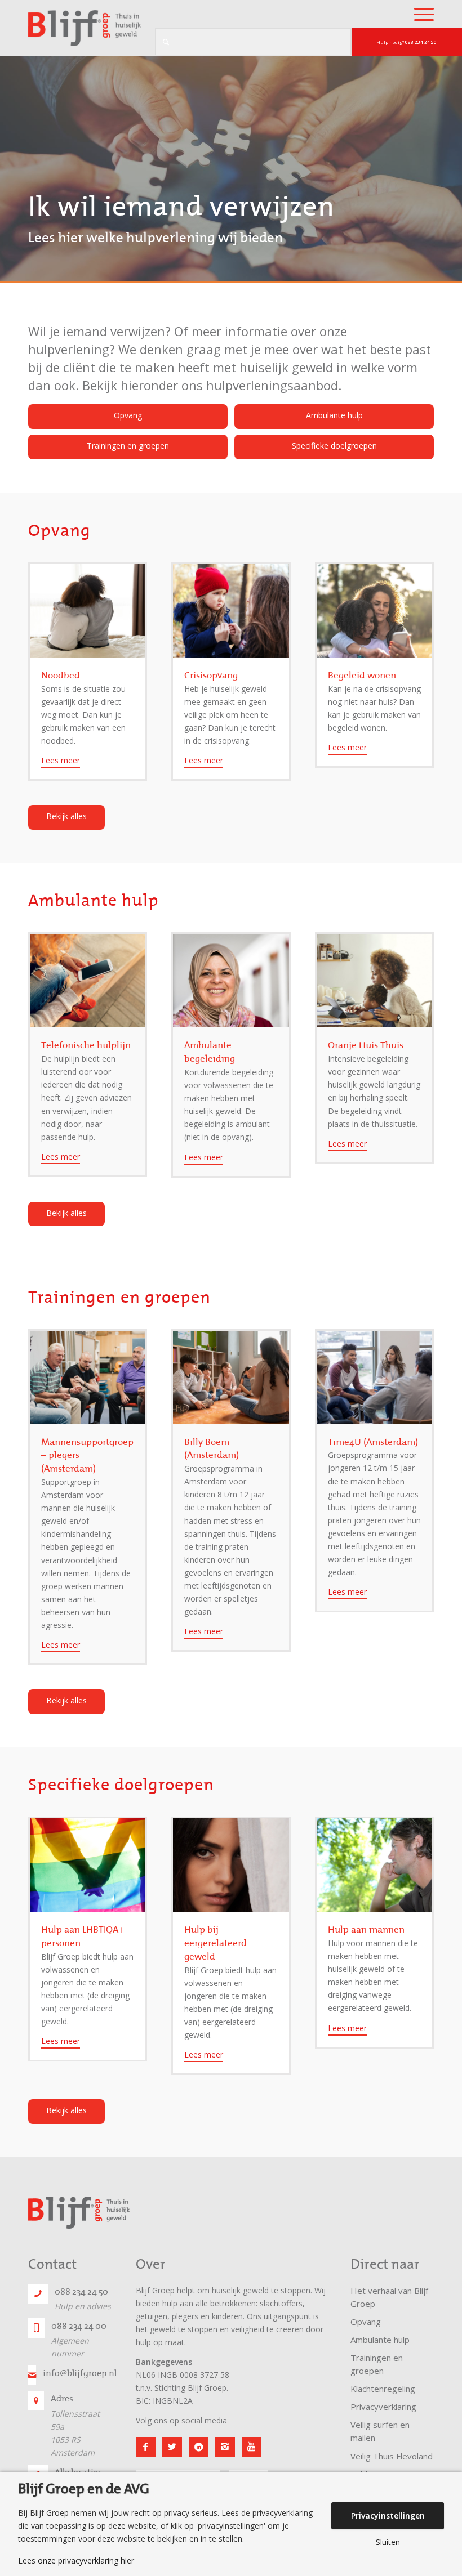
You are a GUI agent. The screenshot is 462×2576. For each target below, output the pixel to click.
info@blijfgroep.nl (80, 2373)
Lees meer (61, 760)
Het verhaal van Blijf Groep (389, 2297)
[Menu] (418, 14)
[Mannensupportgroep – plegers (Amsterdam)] (88, 1378)
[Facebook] (146, 2447)
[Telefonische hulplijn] (88, 981)
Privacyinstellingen (388, 2515)
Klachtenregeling (383, 2389)
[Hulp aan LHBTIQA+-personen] (88, 1865)
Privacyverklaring (383, 2407)
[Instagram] (225, 2447)
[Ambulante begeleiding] (231, 981)
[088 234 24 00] (36, 2328)
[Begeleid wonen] (374, 611)
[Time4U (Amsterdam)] (374, 1378)
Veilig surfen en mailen (380, 2431)
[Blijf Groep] (85, 28)
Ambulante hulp (380, 2340)
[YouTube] (252, 2447)
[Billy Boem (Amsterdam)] (231, 1378)
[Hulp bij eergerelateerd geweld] (231, 1865)
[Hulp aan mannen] (374, 1865)
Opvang (366, 2322)
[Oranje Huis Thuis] (374, 981)
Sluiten (388, 2542)
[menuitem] (418, 14)
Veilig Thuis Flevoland (392, 2456)
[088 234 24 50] (38, 2294)
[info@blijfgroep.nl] (32, 2375)
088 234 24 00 (79, 2326)
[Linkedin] (199, 2447)
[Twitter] (172, 2447)
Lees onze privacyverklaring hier (76, 2561)
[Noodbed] (88, 611)
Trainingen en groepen (377, 2364)
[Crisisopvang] (231, 611)
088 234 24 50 (81, 2292)
